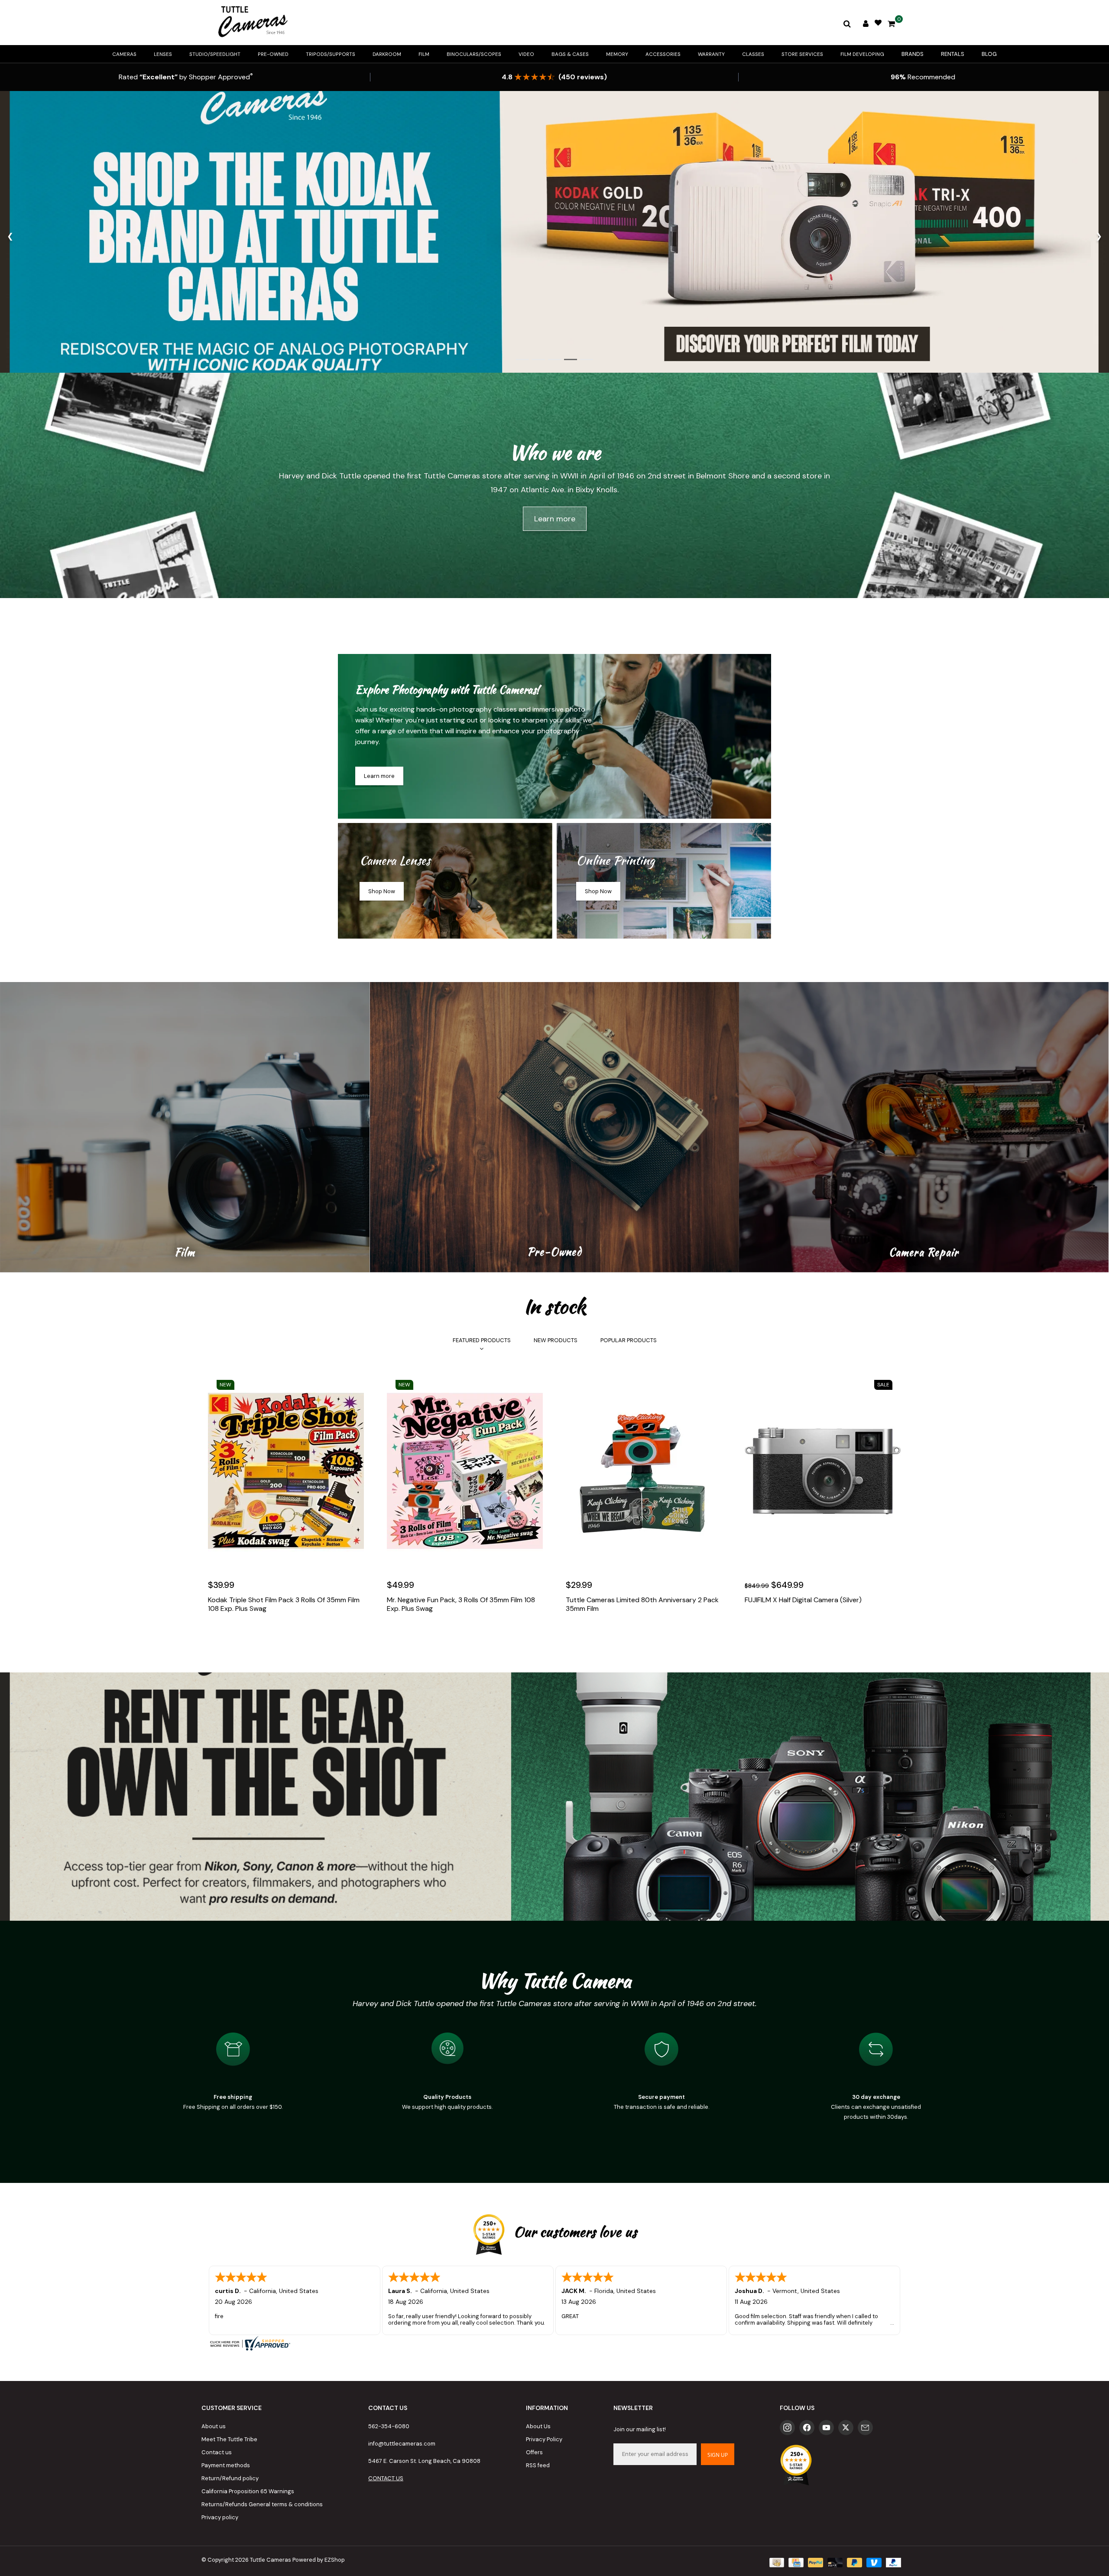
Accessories (663, 54)
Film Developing (862, 54)
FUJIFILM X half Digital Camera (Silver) (803, 1600)
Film (424, 54)
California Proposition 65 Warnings (248, 2491)
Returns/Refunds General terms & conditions (262, 2504)
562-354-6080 (389, 2426)
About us (214, 2426)
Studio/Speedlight (215, 54)
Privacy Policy (544, 2439)
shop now (382, 891)
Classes (753, 54)
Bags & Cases (570, 54)
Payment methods (226, 2465)
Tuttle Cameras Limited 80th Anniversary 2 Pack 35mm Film (642, 1604)
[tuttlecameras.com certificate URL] (554, 2343)
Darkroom (387, 54)
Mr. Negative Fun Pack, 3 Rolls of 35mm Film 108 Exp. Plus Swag (461, 1604)
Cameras (124, 54)
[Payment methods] (776, 2562)
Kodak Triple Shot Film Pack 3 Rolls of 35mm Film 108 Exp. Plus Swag (284, 1604)
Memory (617, 54)
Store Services (802, 54)
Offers (534, 2452)
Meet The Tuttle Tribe (229, 2439)
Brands (913, 54)
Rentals (953, 54)
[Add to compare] (254, 1635)
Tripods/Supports (331, 54)
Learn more (555, 519)
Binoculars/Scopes (474, 54)
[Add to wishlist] (235, 1635)
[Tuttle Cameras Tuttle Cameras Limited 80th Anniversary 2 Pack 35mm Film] (644, 1471)
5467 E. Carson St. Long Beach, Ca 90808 (424, 2461)
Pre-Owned (273, 54)
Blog (989, 54)
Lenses (163, 54)
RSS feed (538, 2465)
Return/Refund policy (230, 2478)
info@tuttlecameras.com (402, 2444)
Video (526, 54)
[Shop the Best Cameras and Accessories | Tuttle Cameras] (251, 23)
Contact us (217, 2452)
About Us (538, 2426)
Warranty (711, 54)
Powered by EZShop (319, 2560)
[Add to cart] (217, 1635)
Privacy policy (220, 2517)
